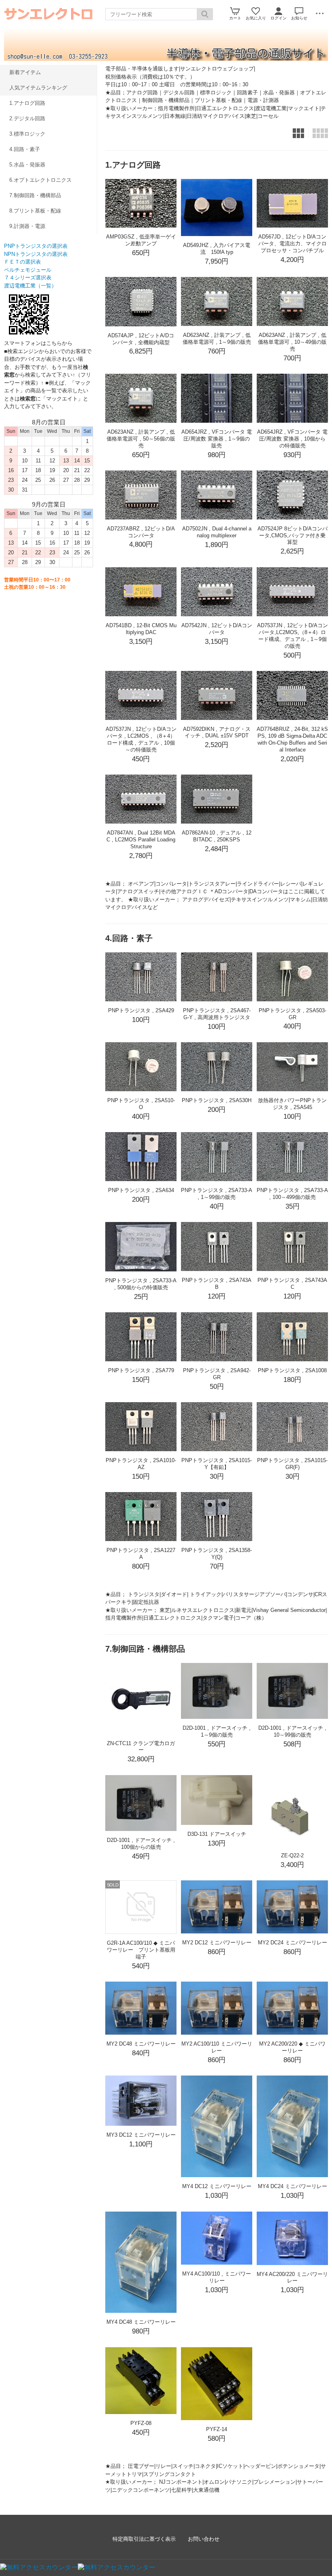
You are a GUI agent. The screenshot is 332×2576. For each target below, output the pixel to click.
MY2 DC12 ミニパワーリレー (217, 1943)
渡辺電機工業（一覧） (30, 286)
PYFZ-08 (141, 2423)
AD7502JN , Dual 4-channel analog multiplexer (217, 532)
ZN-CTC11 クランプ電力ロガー (141, 1747)
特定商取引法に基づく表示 (144, 2539)
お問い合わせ (204, 2539)
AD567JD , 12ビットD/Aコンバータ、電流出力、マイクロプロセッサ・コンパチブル (293, 244)
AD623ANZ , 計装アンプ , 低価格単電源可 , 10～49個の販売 (292, 342)
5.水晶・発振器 (27, 165)
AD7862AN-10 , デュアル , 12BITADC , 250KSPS (217, 836)
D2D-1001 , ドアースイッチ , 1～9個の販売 (217, 1731)
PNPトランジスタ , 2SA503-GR (293, 1014)
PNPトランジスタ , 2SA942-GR (217, 1374)
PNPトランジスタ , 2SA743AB (217, 1284)
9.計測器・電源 (27, 226)
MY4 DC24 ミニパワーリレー (293, 2186)
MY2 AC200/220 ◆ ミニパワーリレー (292, 2047)
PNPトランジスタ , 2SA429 (141, 1010)
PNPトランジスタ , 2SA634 (141, 1190)
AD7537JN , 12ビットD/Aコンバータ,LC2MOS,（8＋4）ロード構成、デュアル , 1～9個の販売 (293, 636)
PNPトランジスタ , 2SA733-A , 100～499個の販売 (292, 1194)
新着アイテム (25, 72)
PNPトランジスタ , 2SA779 (141, 1370)
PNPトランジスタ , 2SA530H (217, 1100)
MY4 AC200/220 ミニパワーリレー (292, 2278)
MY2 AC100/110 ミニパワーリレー (217, 2047)
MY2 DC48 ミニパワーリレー (141, 2044)
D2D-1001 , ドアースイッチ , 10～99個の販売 (292, 1731)
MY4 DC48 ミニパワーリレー (141, 2322)
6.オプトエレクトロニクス (40, 180)
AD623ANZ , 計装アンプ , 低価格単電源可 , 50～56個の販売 (141, 439)
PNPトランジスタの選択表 (36, 246)
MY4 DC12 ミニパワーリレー (217, 2186)
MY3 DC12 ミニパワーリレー (141, 2135)
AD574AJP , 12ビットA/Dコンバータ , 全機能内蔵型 (141, 339)
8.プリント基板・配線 (35, 211)
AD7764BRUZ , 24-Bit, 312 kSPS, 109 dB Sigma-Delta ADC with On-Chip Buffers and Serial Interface (292, 739)
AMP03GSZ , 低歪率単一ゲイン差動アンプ (141, 240)
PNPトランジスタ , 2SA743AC (292, 1284)
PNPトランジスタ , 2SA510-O (141, 1104)
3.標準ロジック (27, 134)
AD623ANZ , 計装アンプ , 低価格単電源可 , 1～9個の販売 (217, 338)
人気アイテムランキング (38, 88)
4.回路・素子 (25, 149)
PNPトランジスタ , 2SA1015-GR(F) (292, 1464)
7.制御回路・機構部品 (35, 195)
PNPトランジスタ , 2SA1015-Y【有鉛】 (217, 1464)
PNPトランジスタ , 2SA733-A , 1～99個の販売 (217, 1194)
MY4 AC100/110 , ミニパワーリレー (217, 2277)
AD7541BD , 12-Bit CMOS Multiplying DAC (141, 629)
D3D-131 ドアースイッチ (217, 1834)
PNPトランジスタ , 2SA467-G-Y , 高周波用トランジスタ (217, 1014)
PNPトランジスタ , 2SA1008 (292, 1370)
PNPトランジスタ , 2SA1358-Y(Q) (217, 1554)
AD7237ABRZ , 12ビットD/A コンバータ (141, 532)
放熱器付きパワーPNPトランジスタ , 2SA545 (292, 1104)
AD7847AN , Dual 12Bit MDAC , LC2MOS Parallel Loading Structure (141, 840)
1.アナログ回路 (27, 103)
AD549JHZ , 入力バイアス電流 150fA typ (217, 249)
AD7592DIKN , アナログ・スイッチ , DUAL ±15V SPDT (217, 732)
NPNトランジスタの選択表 (36, 254)
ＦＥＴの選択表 (22, 262)
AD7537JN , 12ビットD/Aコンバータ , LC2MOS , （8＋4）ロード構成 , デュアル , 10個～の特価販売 (141, 739)
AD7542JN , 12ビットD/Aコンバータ (217, 629)
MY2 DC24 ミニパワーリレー (293, 1943)
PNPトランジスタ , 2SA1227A (141, 1554)
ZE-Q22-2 (292, 1855)
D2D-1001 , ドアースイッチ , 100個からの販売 (141, 1844)
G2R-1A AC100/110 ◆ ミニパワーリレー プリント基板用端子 (141, 1950)
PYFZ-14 (217, 2429)
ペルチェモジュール (28, 270)
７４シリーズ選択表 (28, 278)
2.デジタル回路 (27, 118)
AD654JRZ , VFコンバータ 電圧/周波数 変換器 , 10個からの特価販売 (292, 439)
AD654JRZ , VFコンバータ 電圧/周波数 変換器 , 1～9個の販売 (217, 439)
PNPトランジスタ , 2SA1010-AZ (141, 1464)
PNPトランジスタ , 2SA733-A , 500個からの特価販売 (141, 1284)
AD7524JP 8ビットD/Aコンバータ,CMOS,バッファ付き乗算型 (293, 535)
